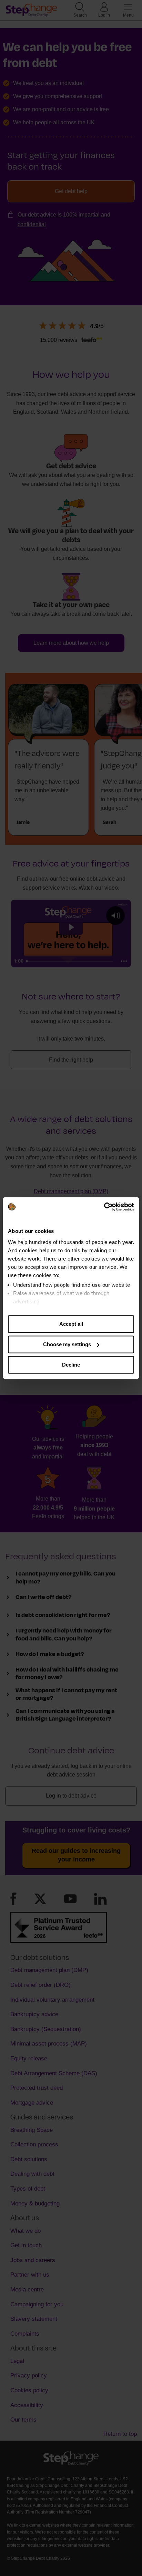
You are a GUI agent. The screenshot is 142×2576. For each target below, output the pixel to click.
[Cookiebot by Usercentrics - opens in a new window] (104, 1207)
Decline (71, 1365)
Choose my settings (67, 1344)
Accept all (71, 1324)
